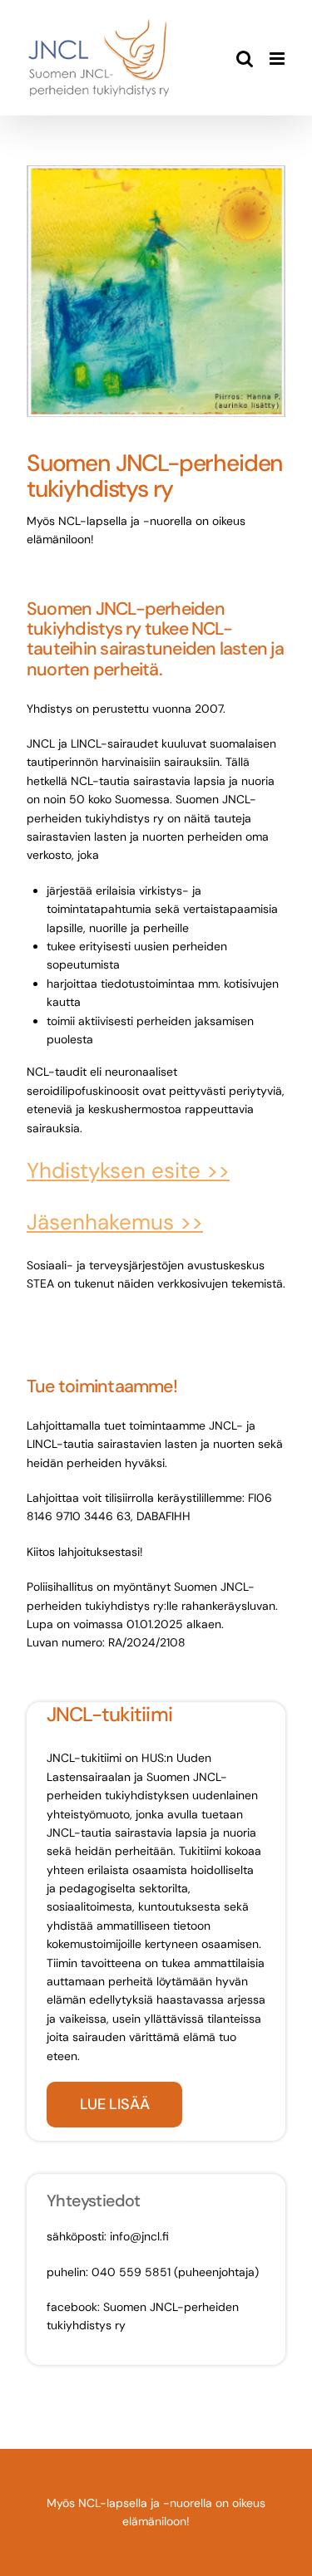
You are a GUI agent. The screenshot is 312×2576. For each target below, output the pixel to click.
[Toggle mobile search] (245, 59)
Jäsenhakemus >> (115, 1222)
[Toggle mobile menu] (278, 59)
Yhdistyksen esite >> (128, 1170)
